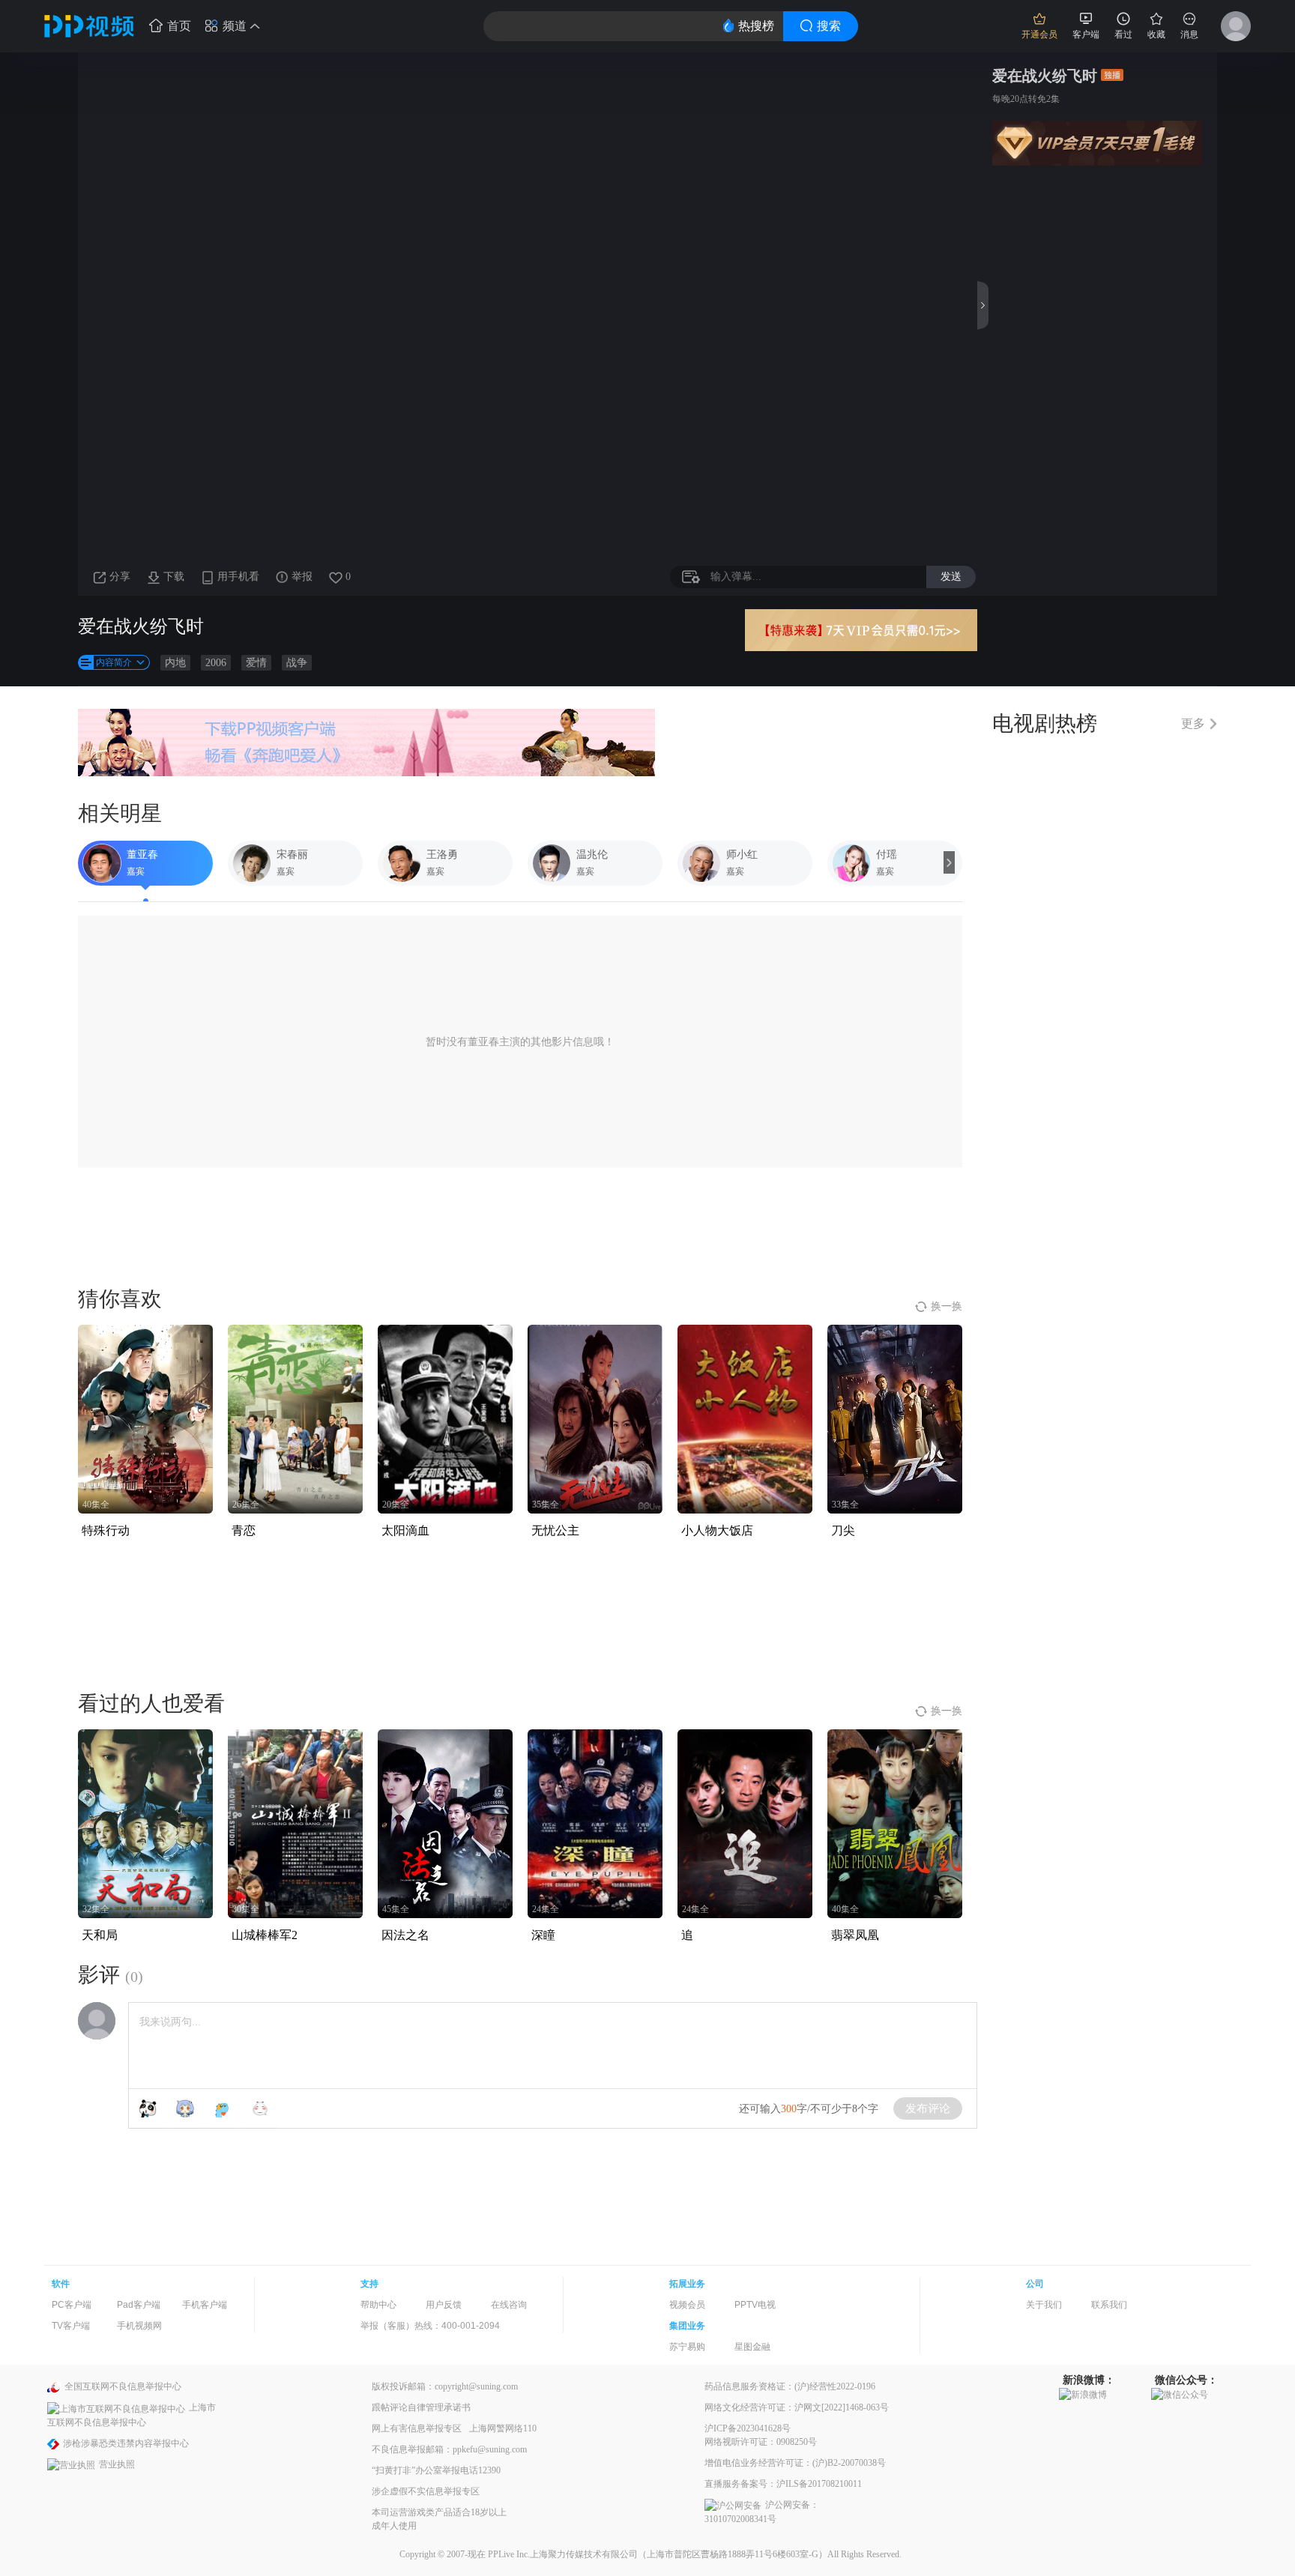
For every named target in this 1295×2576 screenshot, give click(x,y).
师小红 (742, 855)
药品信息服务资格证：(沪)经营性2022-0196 (790, 2386)
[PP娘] (185, 2108)
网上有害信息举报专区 (417, 2428)
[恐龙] (223, 2108)
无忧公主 (555, 1530)
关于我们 (1044, 2305)
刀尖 (843, 1530)
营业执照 (117, 2464)
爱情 (256, 663)
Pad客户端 (139, 2305)
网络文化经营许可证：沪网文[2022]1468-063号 (797, 2407)
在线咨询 (509, 2305)
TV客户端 (71, 2326)
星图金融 (752, 2347)
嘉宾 (136, 871)
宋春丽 (292, 855)
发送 (951, 576)
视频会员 (687, 2305)
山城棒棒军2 (265, 1935)
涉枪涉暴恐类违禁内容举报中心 (126, 2443)
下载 (174, 577)
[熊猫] (148, 2108)
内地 (175, 663)
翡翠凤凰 (855, 1935)
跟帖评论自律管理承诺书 (421, 2407)
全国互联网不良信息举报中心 (123, 2386)
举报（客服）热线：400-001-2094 (430, 2326)
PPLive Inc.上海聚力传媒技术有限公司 (563, 2554)
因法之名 (405, 1935)
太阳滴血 (405, 1530)
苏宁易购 (687, 2347)
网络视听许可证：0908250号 (761, 2442)
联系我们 (1109, 2305)
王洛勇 (442, 855)
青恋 (244, 1530)
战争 (297, 663)
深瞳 (543, 1935)
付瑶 (887, 855)
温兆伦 (592, 855)
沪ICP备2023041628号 (748, 2428)
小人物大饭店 (717, 1530)
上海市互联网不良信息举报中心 (132, 2415)
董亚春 (142, 855)
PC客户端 (72, 2305)
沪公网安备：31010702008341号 (762, 2512)
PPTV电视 (755, 2305)
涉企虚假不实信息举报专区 (426, 2491)
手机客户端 (205, 2305)
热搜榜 (756, 26)
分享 (120, 577)
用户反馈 (444, 2305)
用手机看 (238, 577)
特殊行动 (106, 1530)
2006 (216, 663)
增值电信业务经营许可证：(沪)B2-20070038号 (795, 2463)
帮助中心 (378, 2305)
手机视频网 (139, 2326)
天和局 (100, 1935)
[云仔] (260, 2108)
